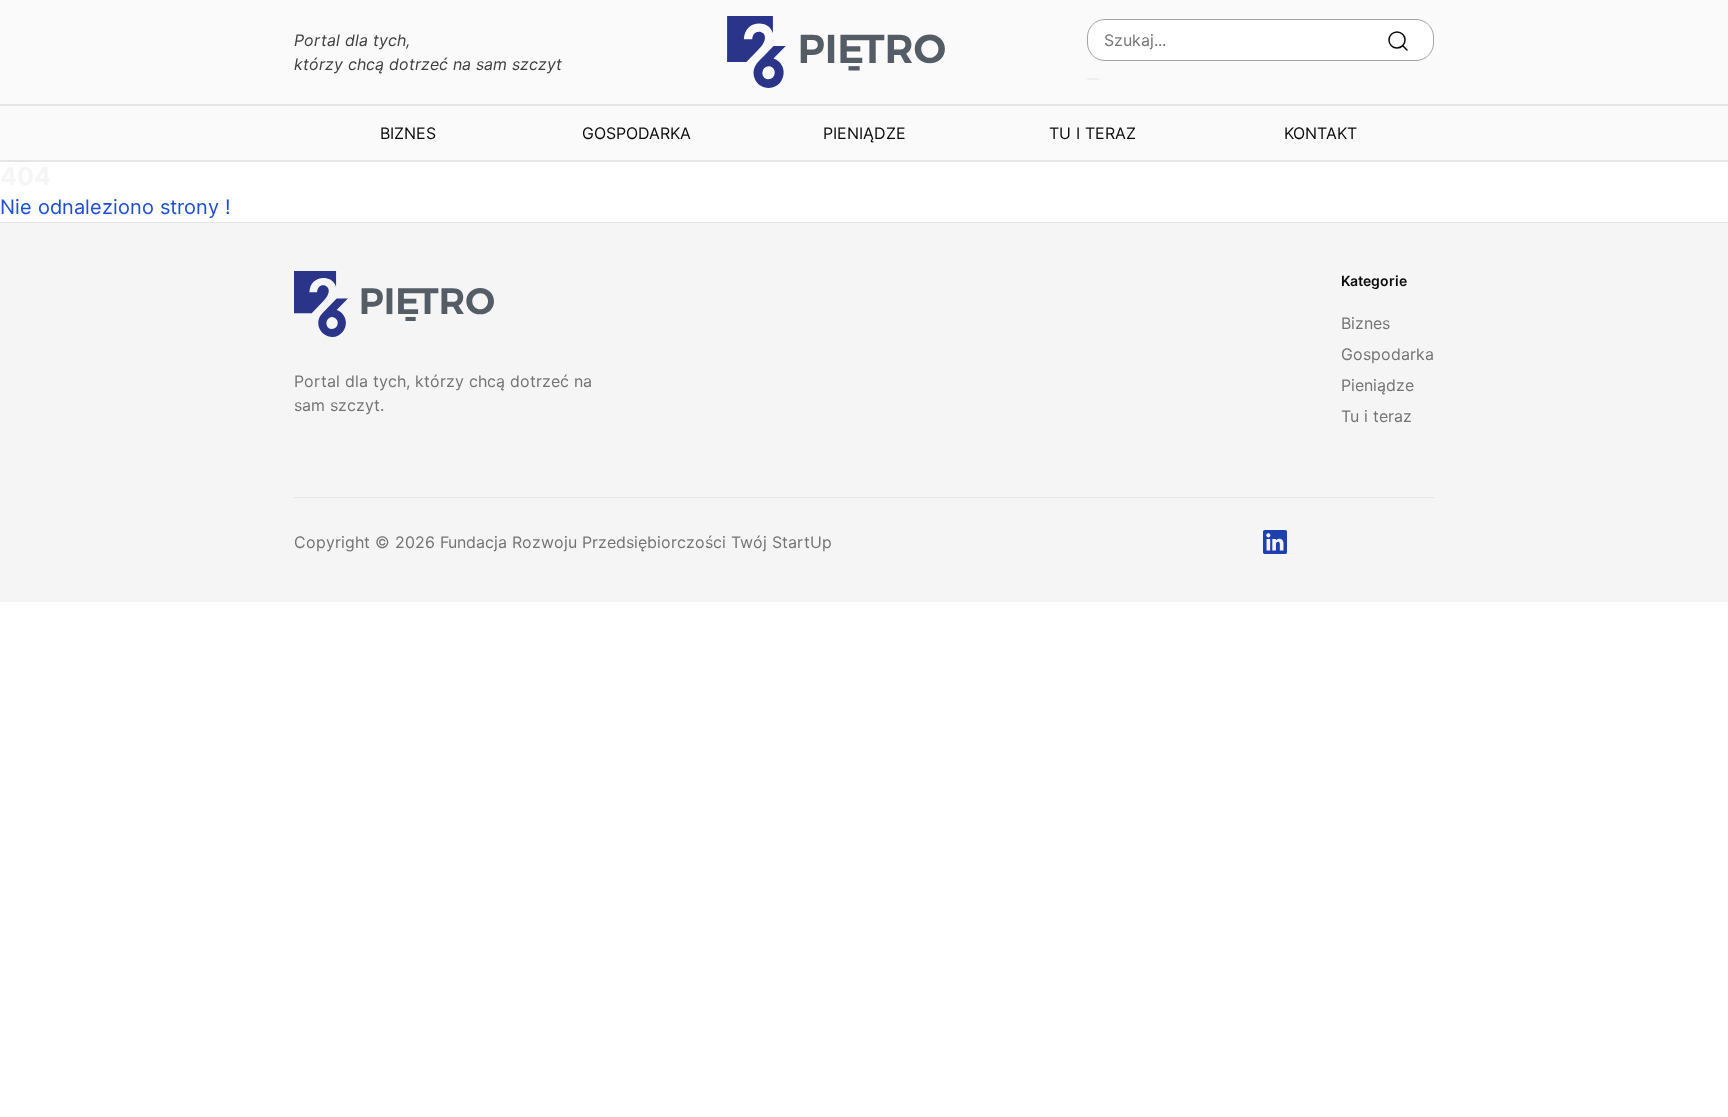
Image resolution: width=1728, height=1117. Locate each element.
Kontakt (1320, 133)
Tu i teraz (1092, 133)
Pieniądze (864, 133)
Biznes (408, 133)
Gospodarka (636, 133)
